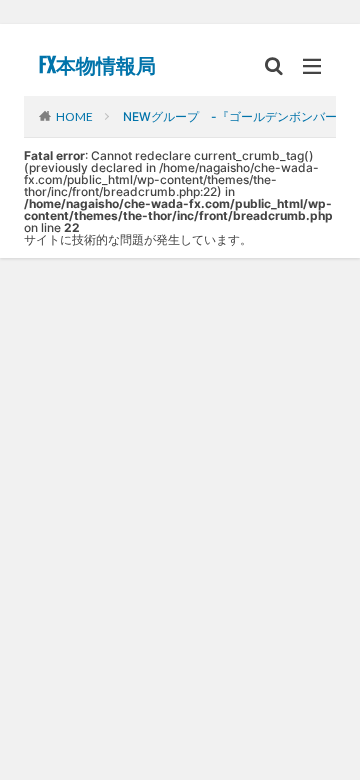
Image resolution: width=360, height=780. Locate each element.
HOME (74, 116)
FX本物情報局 (97, 66)
